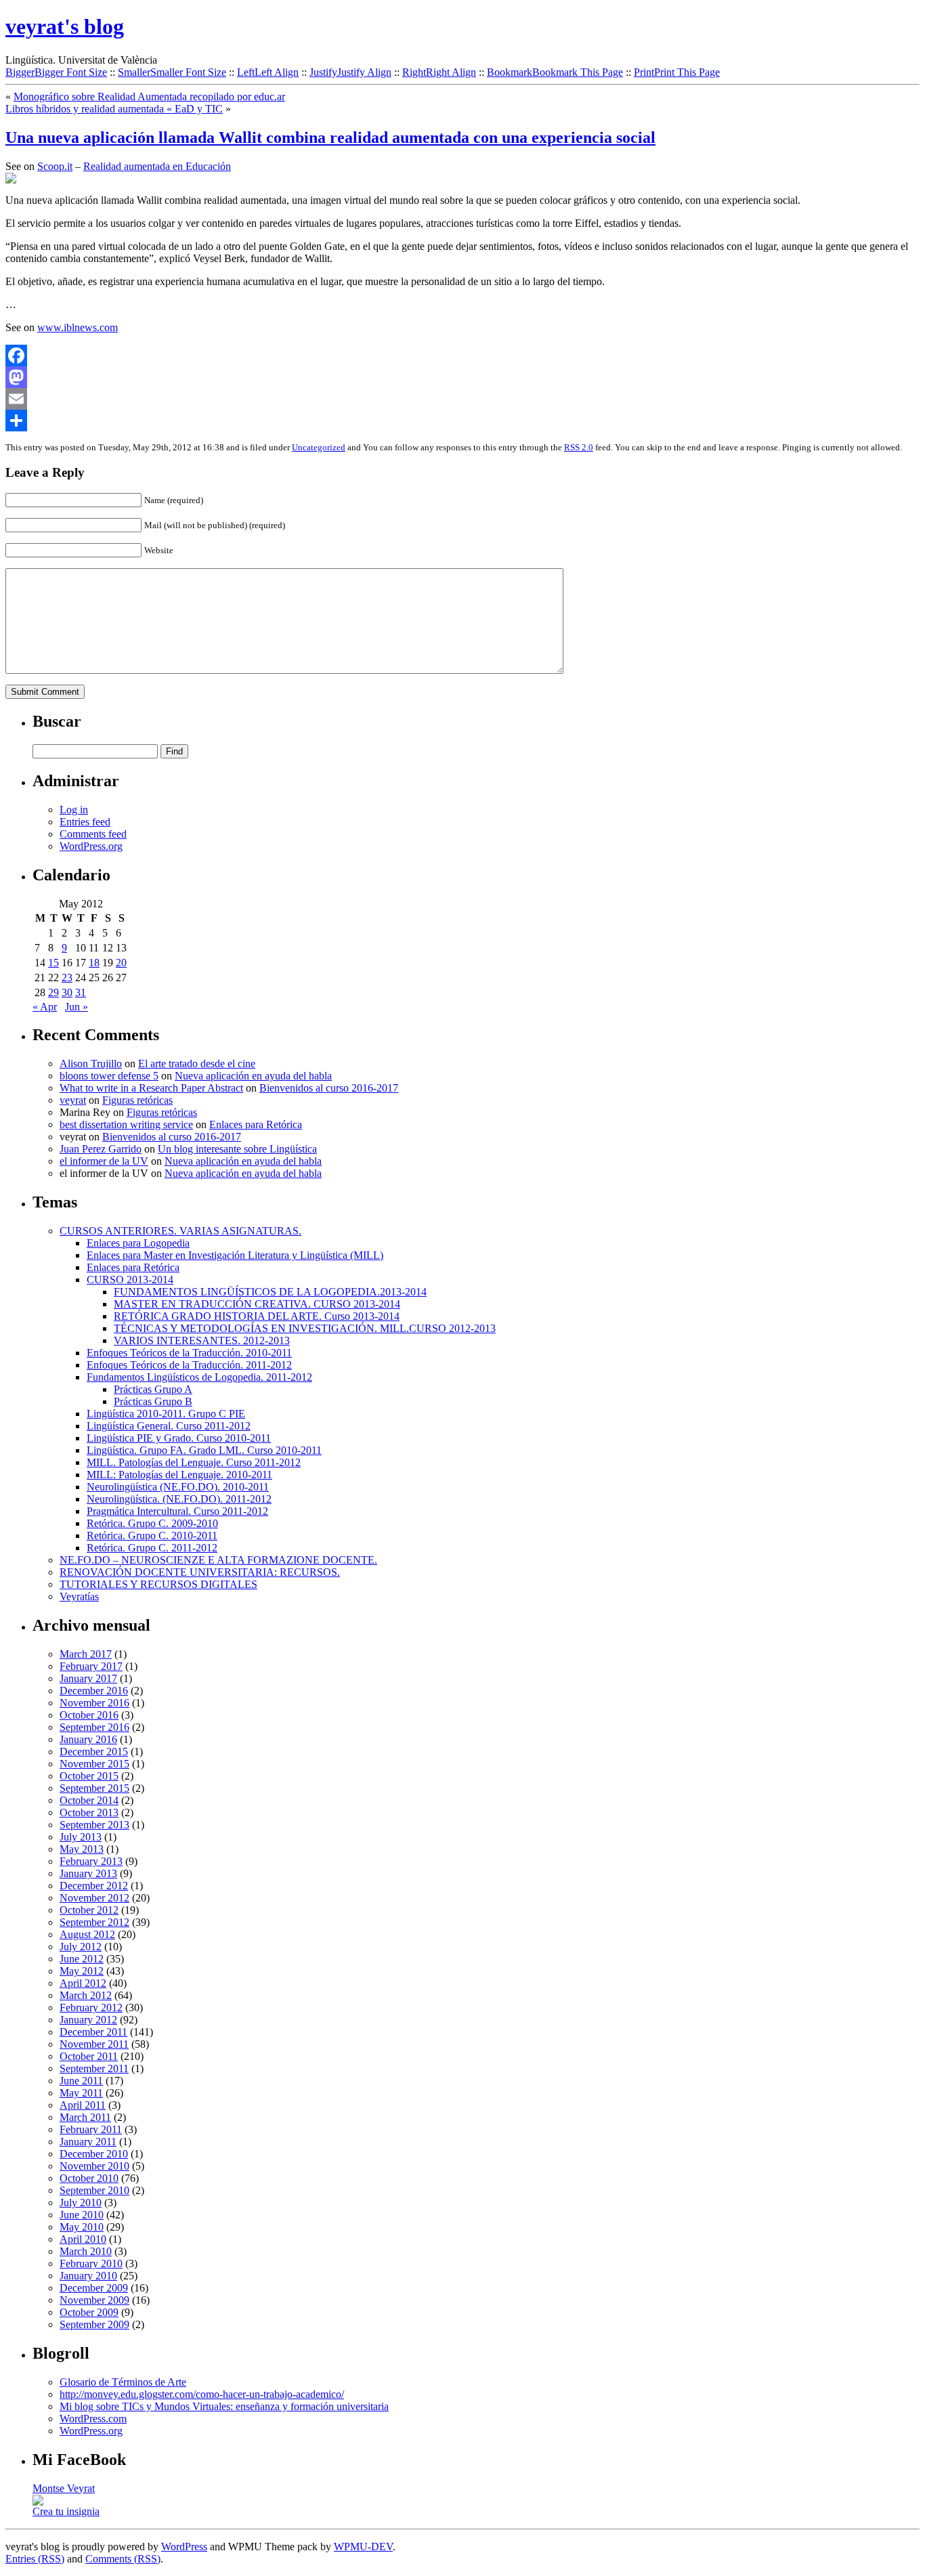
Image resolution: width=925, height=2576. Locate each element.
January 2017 (88, 1678)
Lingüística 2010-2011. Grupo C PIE (166, 1414)
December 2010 (94, 2154)
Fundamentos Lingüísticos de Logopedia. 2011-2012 (199, 1377)
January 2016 (88, 1739)
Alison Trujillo (91, 1064)
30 (67, 992)
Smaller (172, 72)
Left (268, 72)
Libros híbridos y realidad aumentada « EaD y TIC (114, 109)
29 (53, 992)
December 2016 (94, 1691)
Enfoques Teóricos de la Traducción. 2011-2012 (189, 1365)
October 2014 (89, 1800)
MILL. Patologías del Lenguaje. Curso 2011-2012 (194, 1462)
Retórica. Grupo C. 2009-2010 (152, 1523)
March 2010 (86, 2251)
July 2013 (81, 1837)
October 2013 (89, 1812)
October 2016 (89, 1715)
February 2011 (91, 2129)
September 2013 (94, 1825)
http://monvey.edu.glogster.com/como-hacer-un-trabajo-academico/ (202, 2394)
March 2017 (86, 1654)
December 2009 (94, 2288)
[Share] (462, 421)
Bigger (56, 72)
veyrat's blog (65, 26)
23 (67, 978)
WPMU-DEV (363, 2547)
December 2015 (94, 1752)
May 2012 (82, 1971)
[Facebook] (462, 356)
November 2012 (94, 1898)
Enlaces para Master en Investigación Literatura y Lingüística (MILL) (235, 1255)
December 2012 (94, 1886)
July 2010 (81, 2203)
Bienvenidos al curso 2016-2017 (329, 1088)
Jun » (77, 1007)
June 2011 (81, 2081)
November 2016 (94, 1703)
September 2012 (94, 1922)
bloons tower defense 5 (109, 1076)
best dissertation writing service (126, 1124)
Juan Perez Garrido (101, 1149)
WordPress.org (91, 846)
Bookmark (555, 72)
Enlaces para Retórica (256, 1124)
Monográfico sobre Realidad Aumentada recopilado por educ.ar (149, 96)
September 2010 (94, 2190)
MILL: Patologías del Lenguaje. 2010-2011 (179, 1475)
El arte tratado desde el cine (197, 1064)
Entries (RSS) (35, 2559)
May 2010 (82, 2227)
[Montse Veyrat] (38, 2502)
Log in (74, 810)
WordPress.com (93, 2419)
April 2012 (83, 1983)
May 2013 (82, 1849)
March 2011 (85, 2117)
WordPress (184, 2547)
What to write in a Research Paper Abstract (151, 1088)
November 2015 (94, 1764)
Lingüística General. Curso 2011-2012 (169, 1426)
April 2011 (83, 2105)
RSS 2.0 (579, 447)
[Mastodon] (462, 377)
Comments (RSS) (123, 2559)
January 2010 (88, 2276)
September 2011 (94, 2068)
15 (53, 963)
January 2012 (88, 2020)
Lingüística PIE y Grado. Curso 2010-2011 (179, 1438)
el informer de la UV (104, 1161)
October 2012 (89, 1910)
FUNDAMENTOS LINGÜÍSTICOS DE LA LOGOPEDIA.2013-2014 (270, 1292)
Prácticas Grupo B (153, 1401)
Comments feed (93, 834)
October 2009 (89, 2312)
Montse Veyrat (64, 2488)
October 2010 (89, 2178)
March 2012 (86, 1995)
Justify (350, 72)
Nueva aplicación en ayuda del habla (253, 1076)
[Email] (462, 399)
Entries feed (85, 822)
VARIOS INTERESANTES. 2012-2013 (202, 1340)
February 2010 (91, 2263)
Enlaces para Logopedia (138, 1243)
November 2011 (94, 2044)
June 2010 (82, 2215)
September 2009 (94, 2324)
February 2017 (91, 1666)
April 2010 (83, 2239)
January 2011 (88, 2142)
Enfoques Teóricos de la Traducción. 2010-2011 (189, 1353)
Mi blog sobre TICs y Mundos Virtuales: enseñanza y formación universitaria (224, 2406)
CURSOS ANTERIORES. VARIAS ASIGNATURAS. (180, 1231)
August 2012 (87, 1934)
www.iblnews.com (78, 327)
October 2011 (89, 2056)
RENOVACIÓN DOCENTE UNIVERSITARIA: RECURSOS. (200, 1572)
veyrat (73, 1100)
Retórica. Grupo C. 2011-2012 (152, 1548)
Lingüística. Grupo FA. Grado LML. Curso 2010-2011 (204, 1450)
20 (121, 963)
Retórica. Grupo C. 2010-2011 (152, 1536)
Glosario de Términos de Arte (123, 2382)
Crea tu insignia (66, 2511)
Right (439, 72)
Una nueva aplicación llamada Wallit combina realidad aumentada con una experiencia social (330, 137)
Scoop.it (55, 166)
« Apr (45, 1007)
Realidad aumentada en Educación (157, 166)
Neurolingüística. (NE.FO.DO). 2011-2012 (179, 1499)
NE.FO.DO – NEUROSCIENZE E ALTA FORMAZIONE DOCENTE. (218, 1560)
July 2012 (81, 1947)
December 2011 (93, 2032)
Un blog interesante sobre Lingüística (237, 1149)
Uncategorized (319, 447)
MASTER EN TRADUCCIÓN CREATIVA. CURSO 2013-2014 (257, 1304)
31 (81, 992)
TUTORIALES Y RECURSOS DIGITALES (158, 1584)
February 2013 (91, 1861)
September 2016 (94, 1727)
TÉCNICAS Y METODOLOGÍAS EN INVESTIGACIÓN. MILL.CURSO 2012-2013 (305, 1328)
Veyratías (79, 1596)
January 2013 (88, 1873)
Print (677, 72)
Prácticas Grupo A (153, 1389)
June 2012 (82, 1959)
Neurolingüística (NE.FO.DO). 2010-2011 (178, 1487)
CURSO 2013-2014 (130, 1280)
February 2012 (91, 2008)
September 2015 (94, 1788)
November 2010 (94, 2166)
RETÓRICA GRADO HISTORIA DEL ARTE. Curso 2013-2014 (257, 1316)
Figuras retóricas (137, 1100)
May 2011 (81, 2093)
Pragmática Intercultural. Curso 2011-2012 (177, 1511)
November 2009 (94, 2300)
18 (94, 963)
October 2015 (89, 1776)
